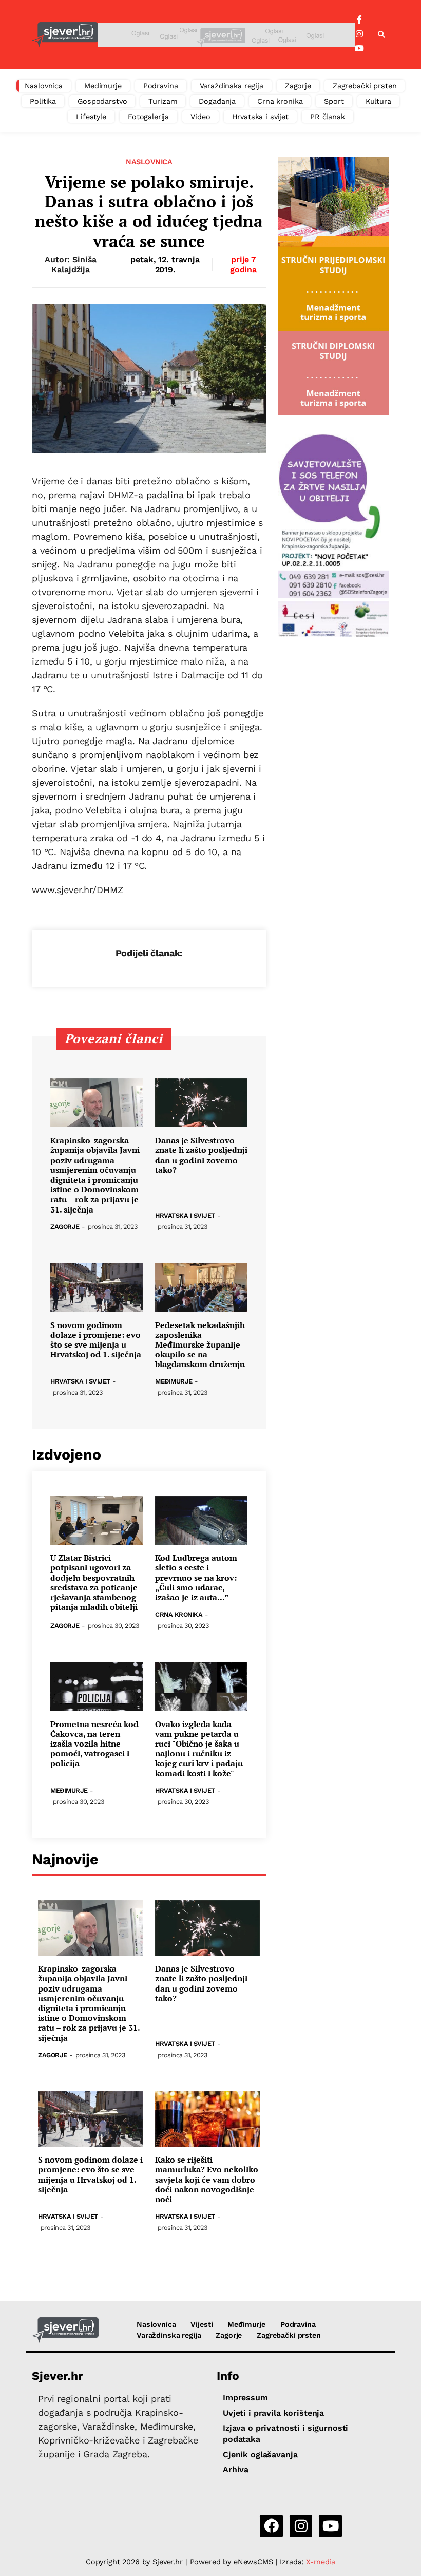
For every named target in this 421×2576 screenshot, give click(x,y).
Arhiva (236, 2469)
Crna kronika (280, 101)
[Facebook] (359, 20)
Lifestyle (91, 117)
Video (200, 117)
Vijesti (202, 2324)
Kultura (378, 101)
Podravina (161, 86)
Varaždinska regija (232, 86)
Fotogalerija (148, 117)
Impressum (245, 2398)
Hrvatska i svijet (261, 117)
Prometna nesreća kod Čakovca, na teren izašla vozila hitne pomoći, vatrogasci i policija (94, 1744)
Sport (334, 101)
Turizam (163, 101)
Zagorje (298, 86)
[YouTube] (359, 49)
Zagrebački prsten (365, 86)
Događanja (217, 101)
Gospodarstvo (102, 101)
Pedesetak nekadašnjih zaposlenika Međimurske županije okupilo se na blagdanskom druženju (200, 1345)
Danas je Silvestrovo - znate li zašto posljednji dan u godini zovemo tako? (201, 1155)
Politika (43, 101)
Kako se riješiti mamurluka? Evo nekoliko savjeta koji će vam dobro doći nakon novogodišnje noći (207, 2180)
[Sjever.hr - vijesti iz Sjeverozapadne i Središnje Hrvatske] (65, 35)
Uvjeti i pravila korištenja (273, 2413)
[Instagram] (359, 34)
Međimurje (103, 86)
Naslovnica (44, 86)
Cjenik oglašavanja (260, 2455)
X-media (321, 2562)
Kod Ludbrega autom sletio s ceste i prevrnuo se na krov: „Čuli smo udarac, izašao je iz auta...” (196, 1578)
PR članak (328, 117)
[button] (381, 35)
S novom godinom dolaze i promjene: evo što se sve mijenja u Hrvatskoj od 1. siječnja (96, 1340)
